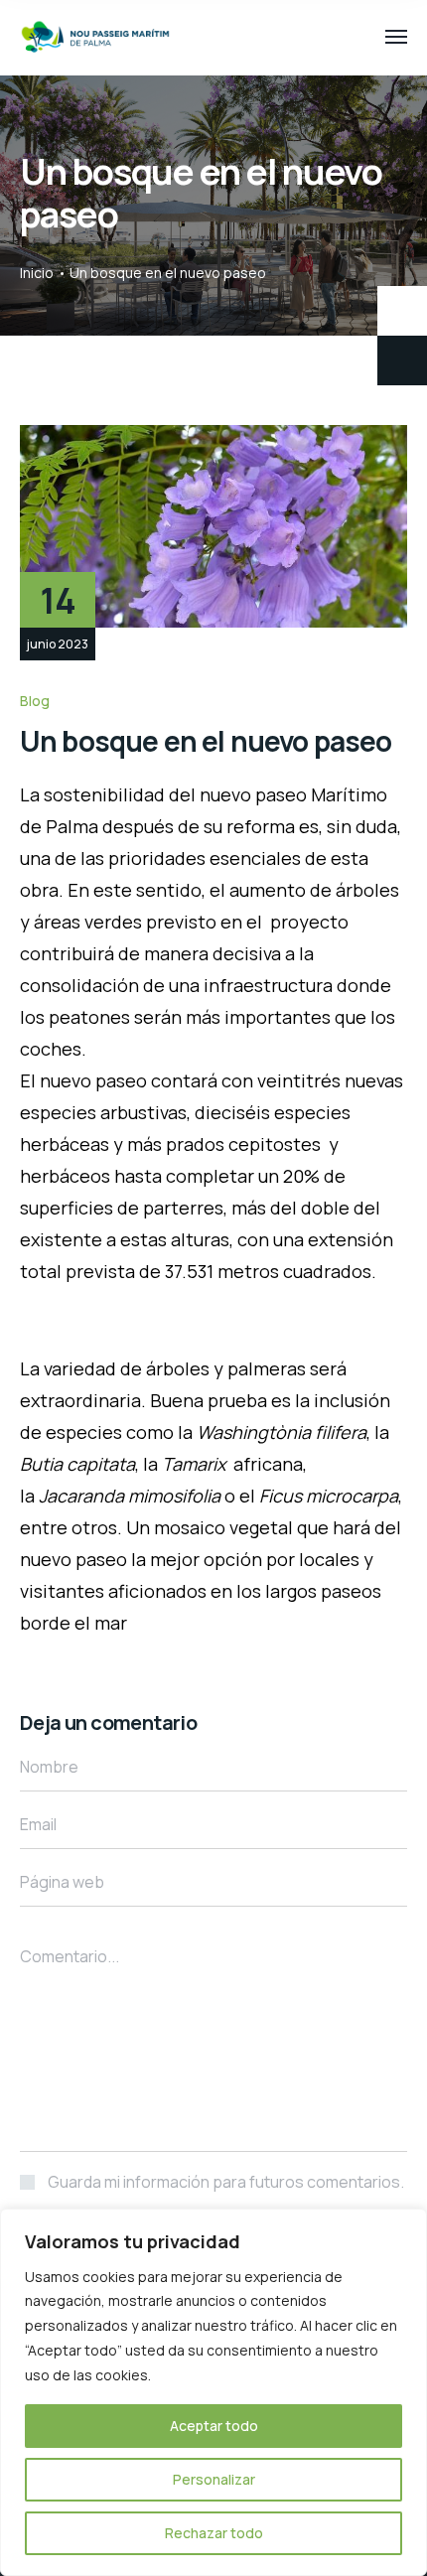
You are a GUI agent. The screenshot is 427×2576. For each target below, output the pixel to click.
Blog (35, 701)
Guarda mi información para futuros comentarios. (226, 2182)
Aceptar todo (214, 2426)
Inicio (37, 273)
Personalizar (214, 2479)
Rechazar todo (214, 2533)
